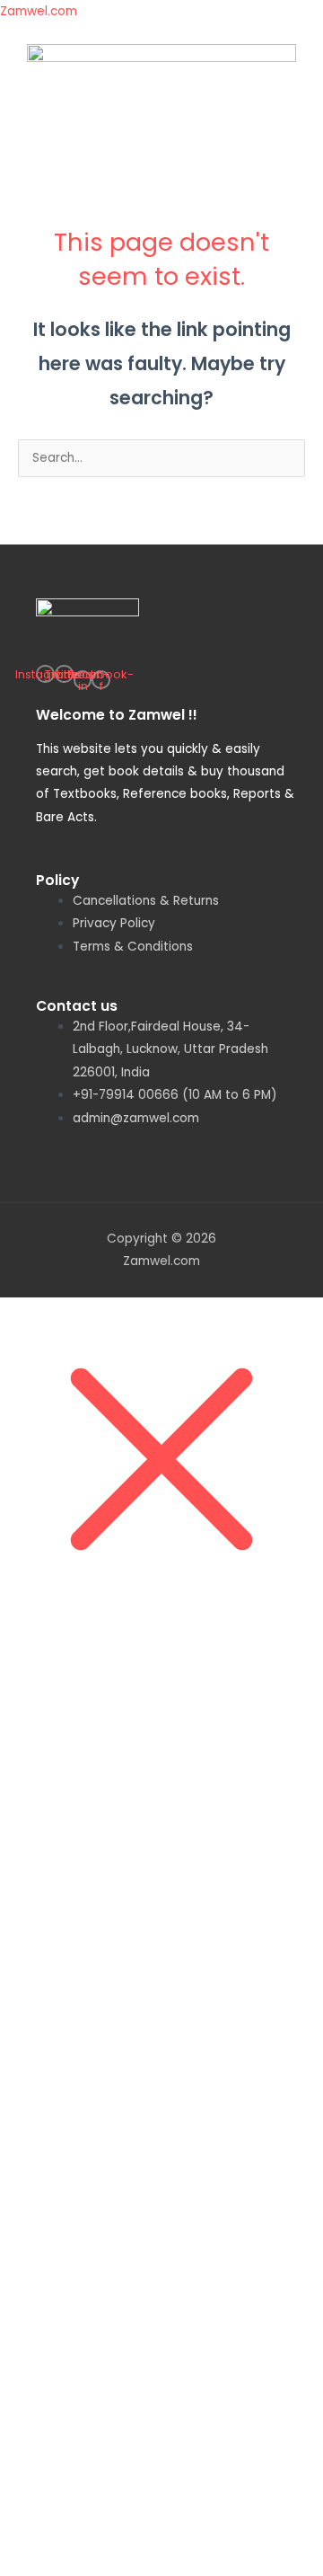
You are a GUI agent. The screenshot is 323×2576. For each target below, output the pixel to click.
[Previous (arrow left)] (36, 1671)
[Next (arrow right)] (111, 1671)
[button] (161, 147)
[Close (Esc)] (262, 1644)
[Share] (187, 1644)
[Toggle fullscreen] (111, 1644)
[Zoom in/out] (36, 1644)
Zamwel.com (39, 11)
